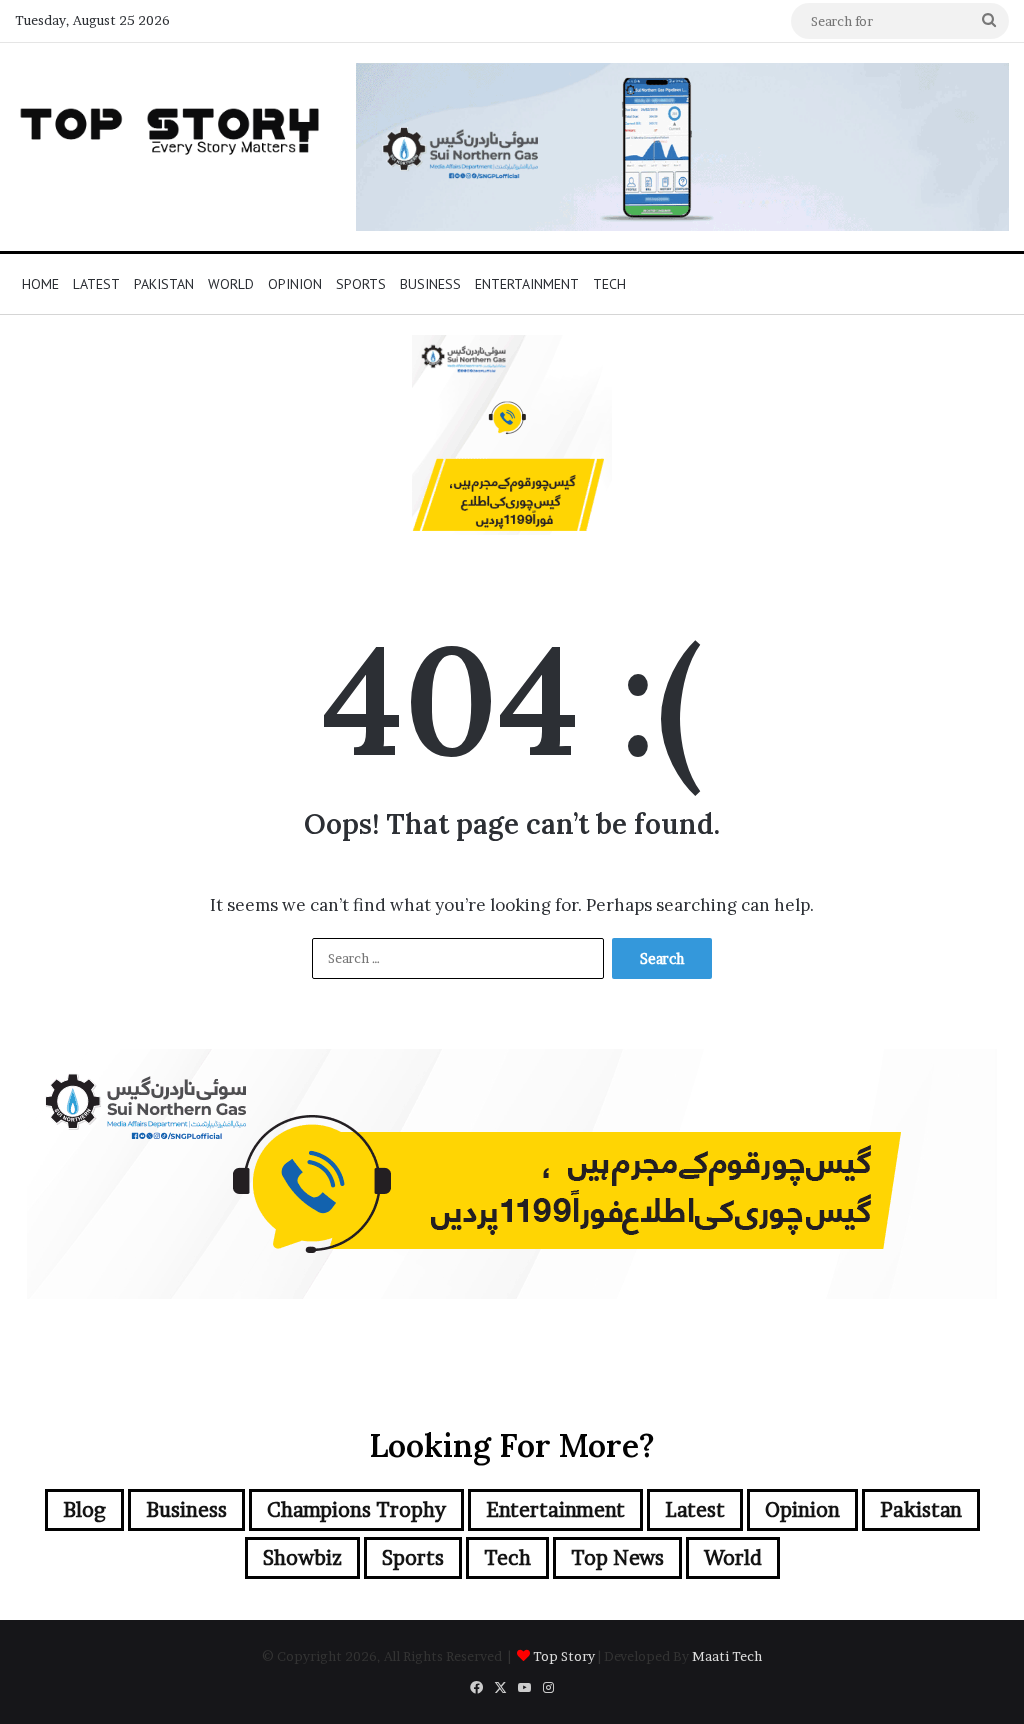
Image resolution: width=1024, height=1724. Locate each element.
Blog (84, 1510)
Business (430, 284)
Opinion (295, 284)
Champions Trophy (356, 1510)
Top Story (564, 1656)
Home (40, 284)
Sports (361, 284)
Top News (617, 1558)
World (231, 284)
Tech (609, 284)
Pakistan (164, 284)
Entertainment (527, 284)
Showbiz (302, 1558)
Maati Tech (727, 1656)
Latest (96, 284)
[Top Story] (170, 127)
